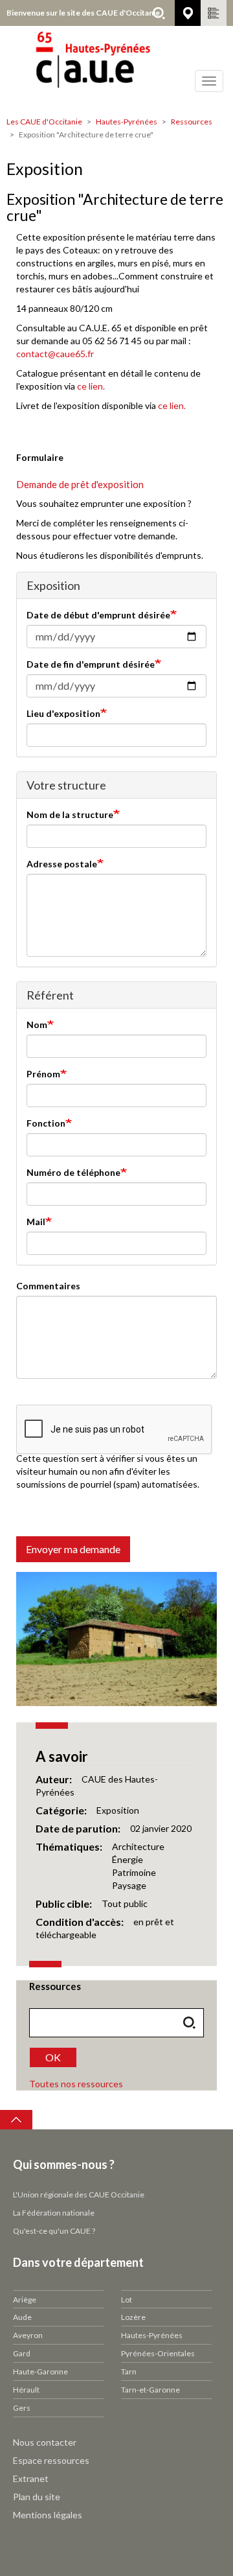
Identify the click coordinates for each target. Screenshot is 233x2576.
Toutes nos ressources (76, 2084)
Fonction (46, 1123)
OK (53, 2057)
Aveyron (28, 2335)
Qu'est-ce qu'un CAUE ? (54, 2231)
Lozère (133, 2317)
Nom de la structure (70, 814)
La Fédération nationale (54, 2213)
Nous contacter (45, 2442)
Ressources (192, 122)
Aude (22, 2317)
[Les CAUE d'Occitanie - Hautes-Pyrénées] (116, 68)
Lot (127, 2300)
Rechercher (159, 13)
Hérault (26, 2390)
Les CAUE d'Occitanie (44, 122)
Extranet (31, 2478)
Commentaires (48, 1286)
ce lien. (91, 386)
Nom (37, 1025)
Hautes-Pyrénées (127, 122)
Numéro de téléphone (73, 1172)
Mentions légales (48, 2515)
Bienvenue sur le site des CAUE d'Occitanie (83, 13)
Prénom (43, 1074)
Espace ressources (51, 2460)
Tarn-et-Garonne (150, 2390)
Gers (22, 2408)
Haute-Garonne (40, 2371)
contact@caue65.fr (55, 354)
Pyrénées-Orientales (158, 2353)
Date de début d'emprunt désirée (98, 615)
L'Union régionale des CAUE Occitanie (79, 2195)
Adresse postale (62, 864)
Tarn (129, 2371)
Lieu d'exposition (63, 713)
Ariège (25, 2300)
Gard (22, 2353)
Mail (36, 1222)
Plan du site (37, 2497)
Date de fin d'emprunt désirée (91, 664)
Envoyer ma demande (73, 1549)
